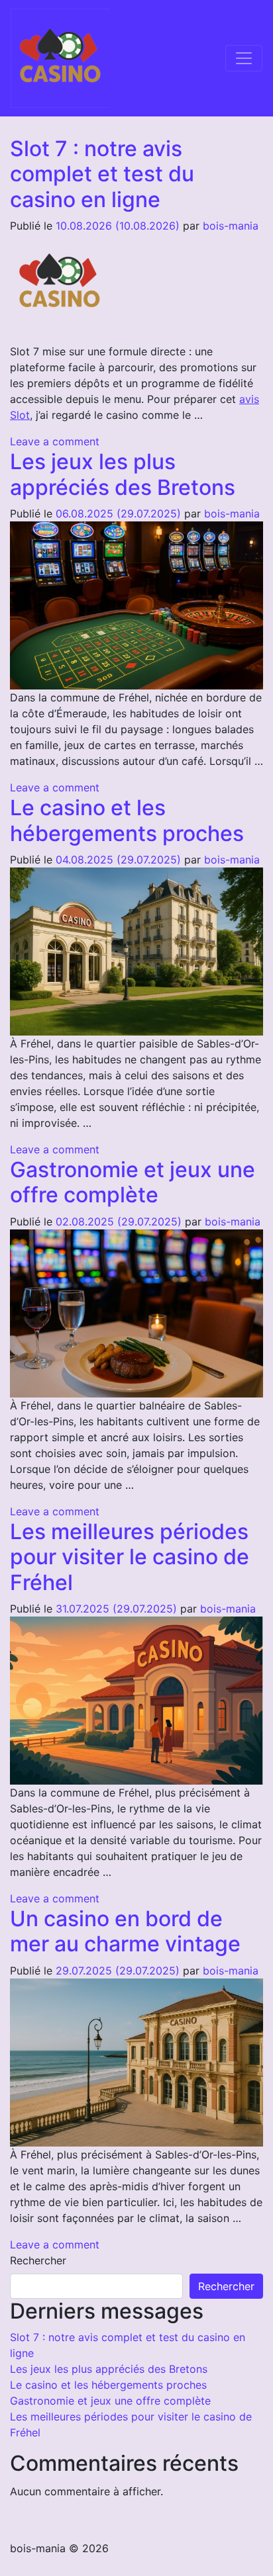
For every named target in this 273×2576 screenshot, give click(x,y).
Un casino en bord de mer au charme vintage (125, 1931)
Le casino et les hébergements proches (127, 820)
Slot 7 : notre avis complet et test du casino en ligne (102, 174)
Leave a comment (55, 441)
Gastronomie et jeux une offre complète (133, 1182)
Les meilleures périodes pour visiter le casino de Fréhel (130, 1557)
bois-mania (231, 226)
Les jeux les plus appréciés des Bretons (123, 474)
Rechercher (38, 2260)
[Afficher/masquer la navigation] (244, 58)
